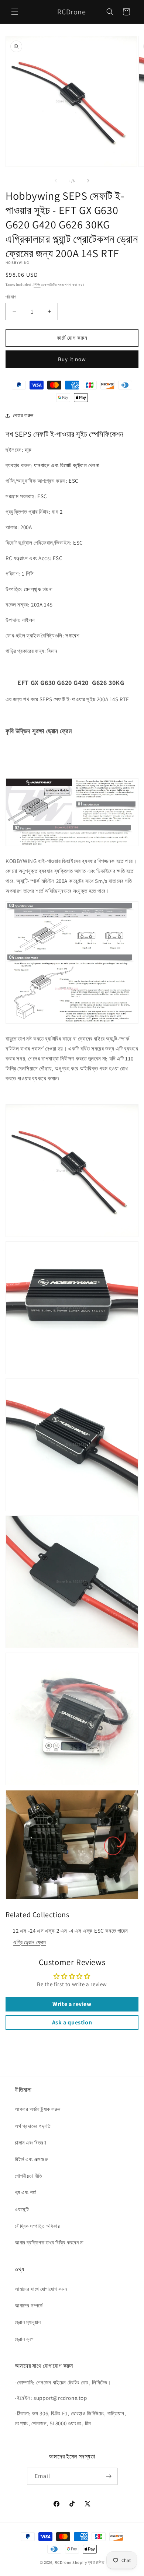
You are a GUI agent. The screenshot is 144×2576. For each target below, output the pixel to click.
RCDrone (63, 2562)
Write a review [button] (72, 2004)
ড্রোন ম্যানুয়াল (28, 2322)
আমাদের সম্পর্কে (29, 2306)
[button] (15, 12)
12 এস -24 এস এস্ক (34, 1931)
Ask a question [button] (72, 2022)
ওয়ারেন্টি (22, 2209)
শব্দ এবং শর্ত (25, 2192)
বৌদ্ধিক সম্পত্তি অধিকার (37, 2226)
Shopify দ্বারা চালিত (88, 2562)
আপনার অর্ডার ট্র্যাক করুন (37, 2109)
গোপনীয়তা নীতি (29, 2176)
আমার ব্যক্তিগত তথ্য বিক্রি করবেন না (49, 2243)
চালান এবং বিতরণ (30, 2143)
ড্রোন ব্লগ (24, 2339)
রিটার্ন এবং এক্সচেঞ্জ (31, 2159)
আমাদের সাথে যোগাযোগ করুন (41, 2289)
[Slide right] (88, 181)
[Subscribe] (109, 2476)
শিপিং (37, 285)
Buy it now (72, 359)
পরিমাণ (11, 297)
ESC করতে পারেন (111, 1931)
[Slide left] (56, 181)
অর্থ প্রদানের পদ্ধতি (33, 2126)
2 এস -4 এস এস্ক (75, 1931)
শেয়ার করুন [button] (23, 415)
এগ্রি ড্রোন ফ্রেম (30, 1942)
